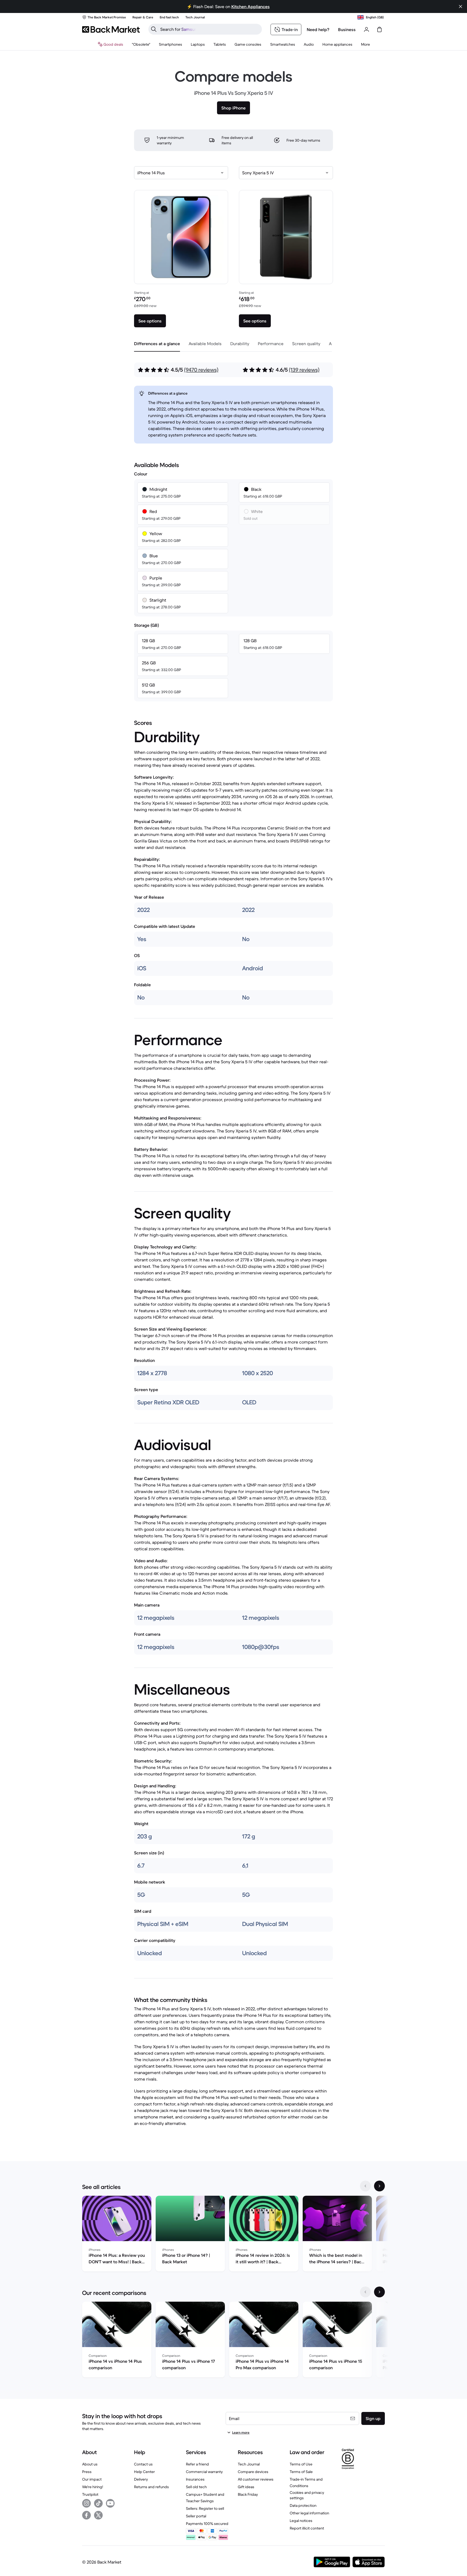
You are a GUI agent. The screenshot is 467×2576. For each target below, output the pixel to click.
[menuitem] (171, 44)
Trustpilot (90, 2494)
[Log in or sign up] (366, 29)
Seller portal (196, 2516)
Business (347, 29)
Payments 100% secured (207, 2524)
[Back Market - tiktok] (98, 2503)
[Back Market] (111, 29)
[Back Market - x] (98, 2515)
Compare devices (253, 2472)
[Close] (461, 6)
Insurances (195, 2479)
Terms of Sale (301, 2472)
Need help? (318, 29)
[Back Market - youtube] (110, 2503)
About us (90, 2464)
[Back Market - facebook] (86, 2515)
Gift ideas (246, 2487)
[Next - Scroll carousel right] (379, 2186)
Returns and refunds (151, 2487)
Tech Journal (249, 2464)
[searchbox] (209, 29)
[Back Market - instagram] (86, 2503)
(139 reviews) (304, 370)
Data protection (303, 2505)
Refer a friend (197, 2464)
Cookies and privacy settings (307, 2495)
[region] (234, 2235)
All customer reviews (256, 2479)
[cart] (379, 29)
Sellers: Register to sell (205, 2508)
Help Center (144, 2472)
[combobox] (181, 173)
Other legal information (309, 2513)
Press (87, 2472)
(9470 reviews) (201, 370)
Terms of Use (301, 2464)
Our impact (92, 2479)
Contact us (143, 2464)
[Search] (154, 29)
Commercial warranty (204, 2472)
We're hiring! (93, 2487)
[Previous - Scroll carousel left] (365, 2186)
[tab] (157, 344)
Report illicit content (307, 2528)
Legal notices (301, 2521)
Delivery (141, 2479)
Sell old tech (196, 2487)
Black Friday (248, 2494)
